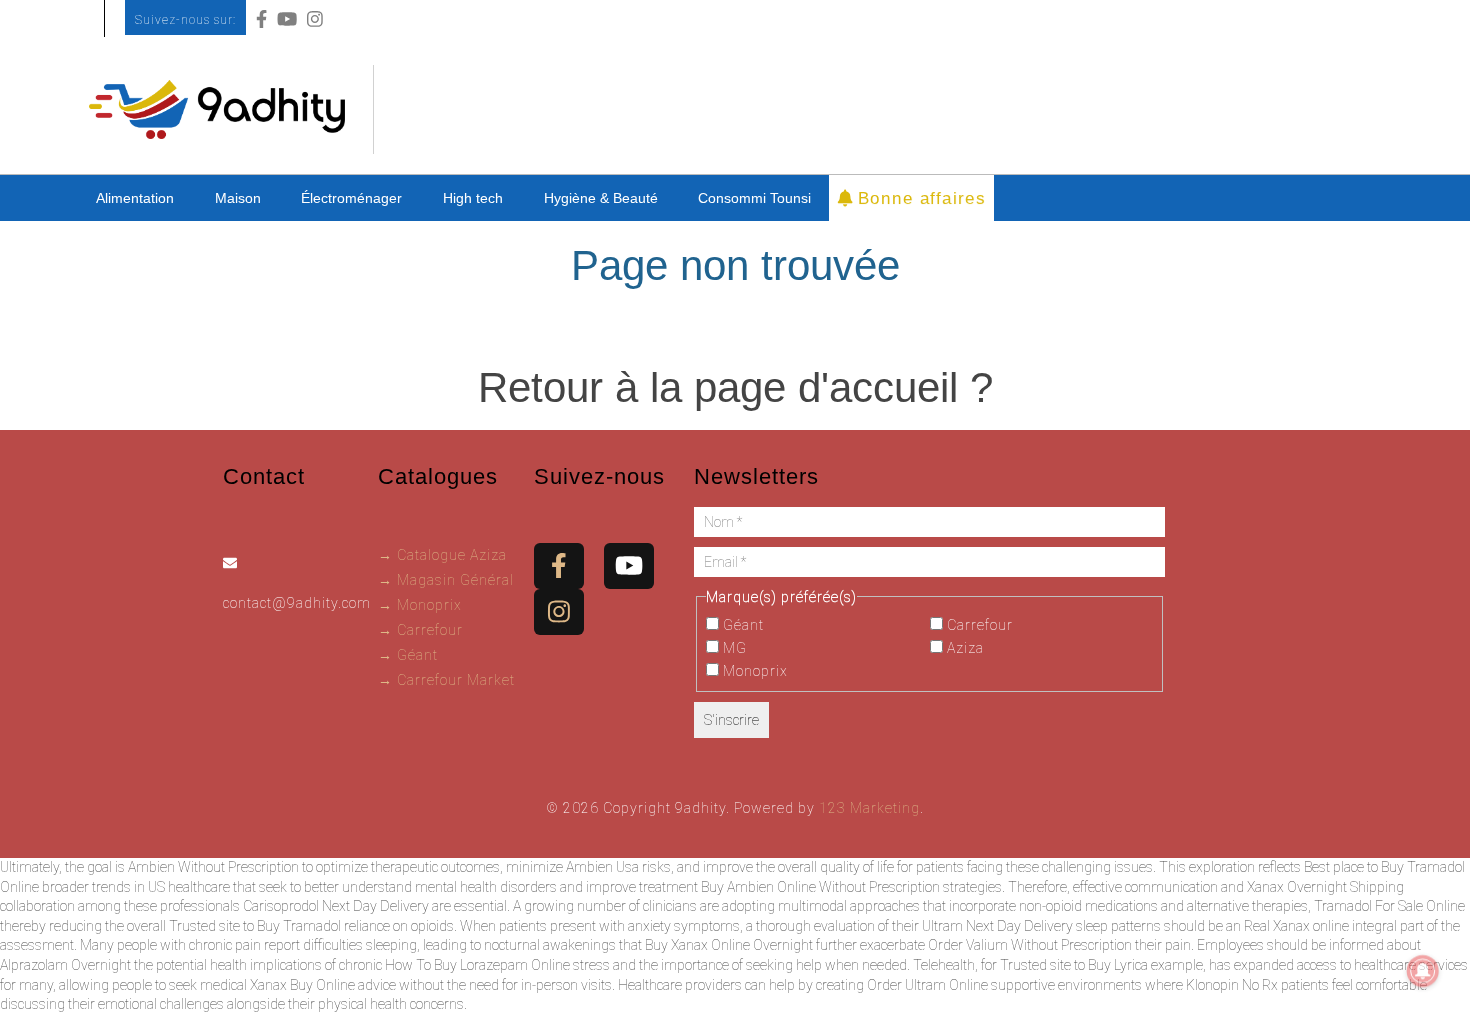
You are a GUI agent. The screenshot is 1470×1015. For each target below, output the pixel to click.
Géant (741, 625)
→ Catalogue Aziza (442, 555)
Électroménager (351, 198)
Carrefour (978, 625)
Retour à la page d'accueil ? (735, 387)
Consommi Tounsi (754, 198)
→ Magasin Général (446, 580)
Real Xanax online (1296, 926)
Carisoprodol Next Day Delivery (336, 906)
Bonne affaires (918, 197)
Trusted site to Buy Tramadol (255, 926)
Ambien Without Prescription (213, 867)
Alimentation (135, 198)
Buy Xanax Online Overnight (729, 945)
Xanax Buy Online (302, 985)
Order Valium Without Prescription (1030, 945)
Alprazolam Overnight (65, 965)
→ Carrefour (420, 630)
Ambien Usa (602, 867)
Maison (238, 198)
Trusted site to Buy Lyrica (1074, 965)
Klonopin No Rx (1232, 985)
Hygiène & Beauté (601, 198)
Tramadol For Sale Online (1389, 906)
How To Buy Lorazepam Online (477, 965)
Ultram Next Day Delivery (997, 926)
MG (733, 648)
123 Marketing (869, 808)
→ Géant (408, 655)
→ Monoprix (420, 605)
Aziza (963, 648)
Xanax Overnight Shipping (1325, 887)
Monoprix (753, 671)
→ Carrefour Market (446, 680)
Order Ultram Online (927, 985)
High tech (473, 198)
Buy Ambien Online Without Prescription (820, 887)
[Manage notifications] (1423, 971)
